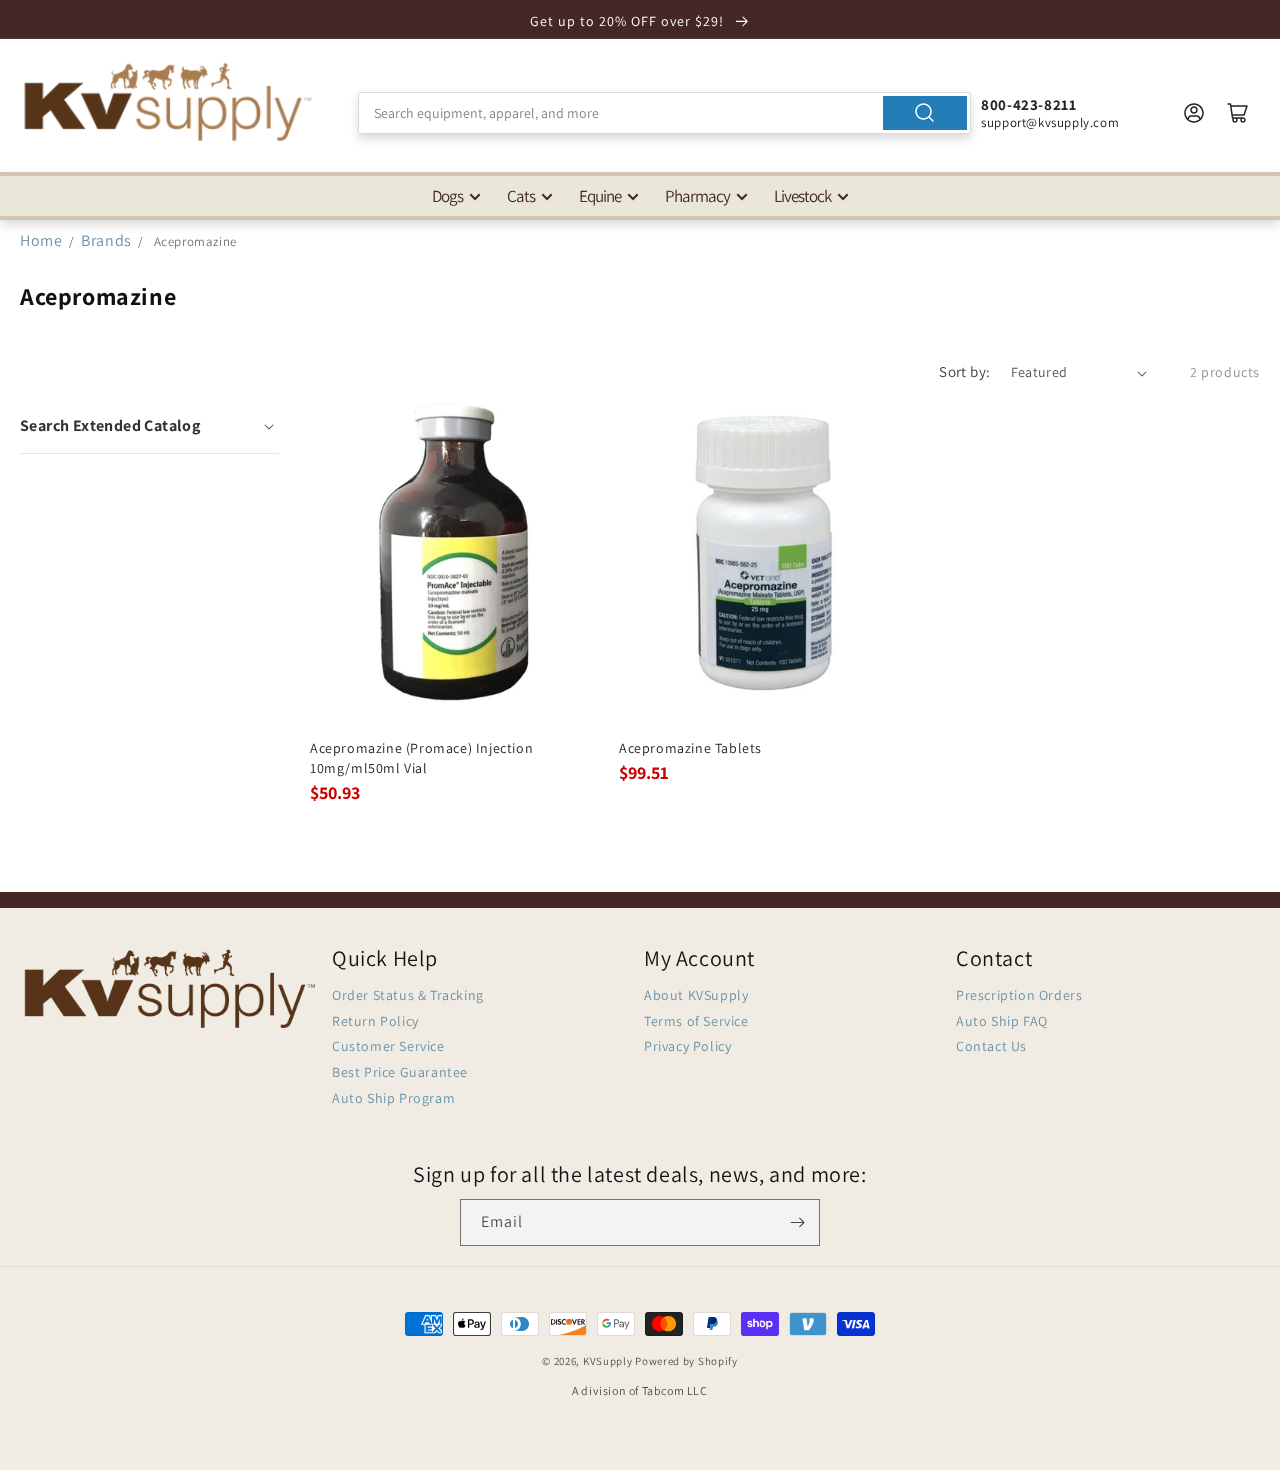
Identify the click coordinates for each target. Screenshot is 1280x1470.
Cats (521, 196)
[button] (149, 426)
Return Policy (375, 1021)
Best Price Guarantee (400, 1072)
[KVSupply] (170, 101)
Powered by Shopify (686, 1361)
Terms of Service (696, 1021)
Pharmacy (697, 196)
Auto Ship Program (393, 1098)
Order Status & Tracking (408, 995)
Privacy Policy (687, 1046)
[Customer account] (1194, 113)
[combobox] (664, 113)
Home (41, 240)
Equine (600, 196)
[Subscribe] (797, 1222)
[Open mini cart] (1238, 113)
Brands (108, 240)
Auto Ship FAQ (1002, 1021)
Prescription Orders (1019, 995)
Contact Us (991, 1046)
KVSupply (608, 1361)
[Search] (925, 113)
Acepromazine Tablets (690, 748)
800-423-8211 (1028, 104)
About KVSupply (696, 995)
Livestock (802, 196)
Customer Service (388, 1046)
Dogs (447, 196)
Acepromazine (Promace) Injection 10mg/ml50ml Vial (421, 758)
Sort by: (964, 371)
